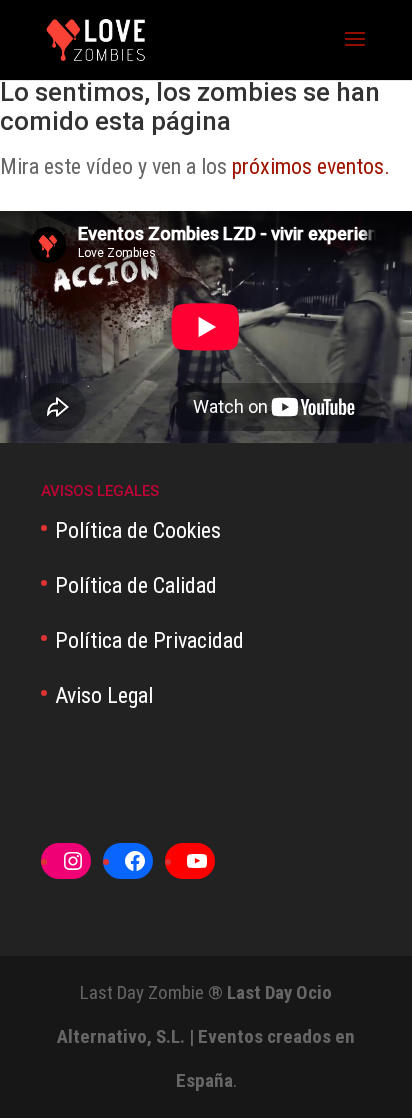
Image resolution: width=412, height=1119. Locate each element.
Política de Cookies (138, 530)
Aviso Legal (104, 695)
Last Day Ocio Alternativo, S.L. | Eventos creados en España (206, 1036)
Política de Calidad (136, 585)
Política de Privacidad (149, 640)
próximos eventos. (311, 166)
